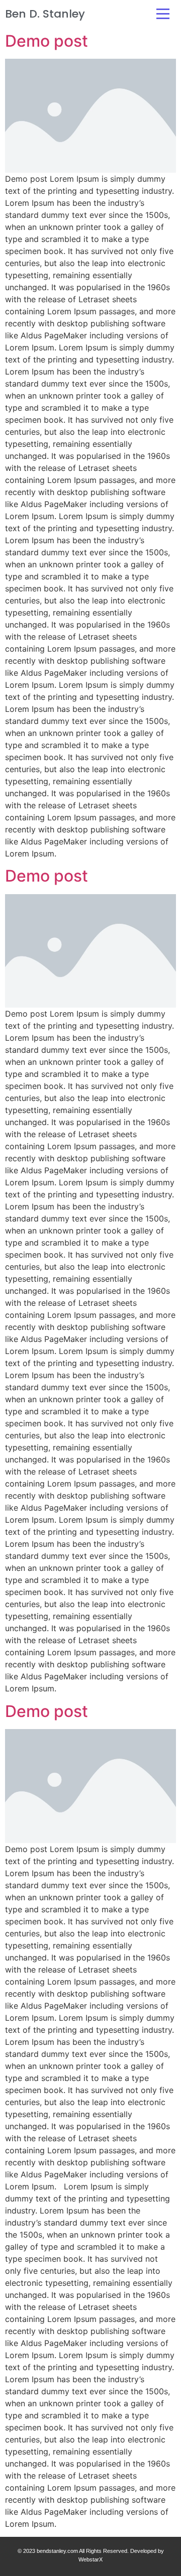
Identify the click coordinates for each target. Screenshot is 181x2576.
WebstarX (90, 2559)
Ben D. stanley (45, 14)
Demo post (47, 41)
